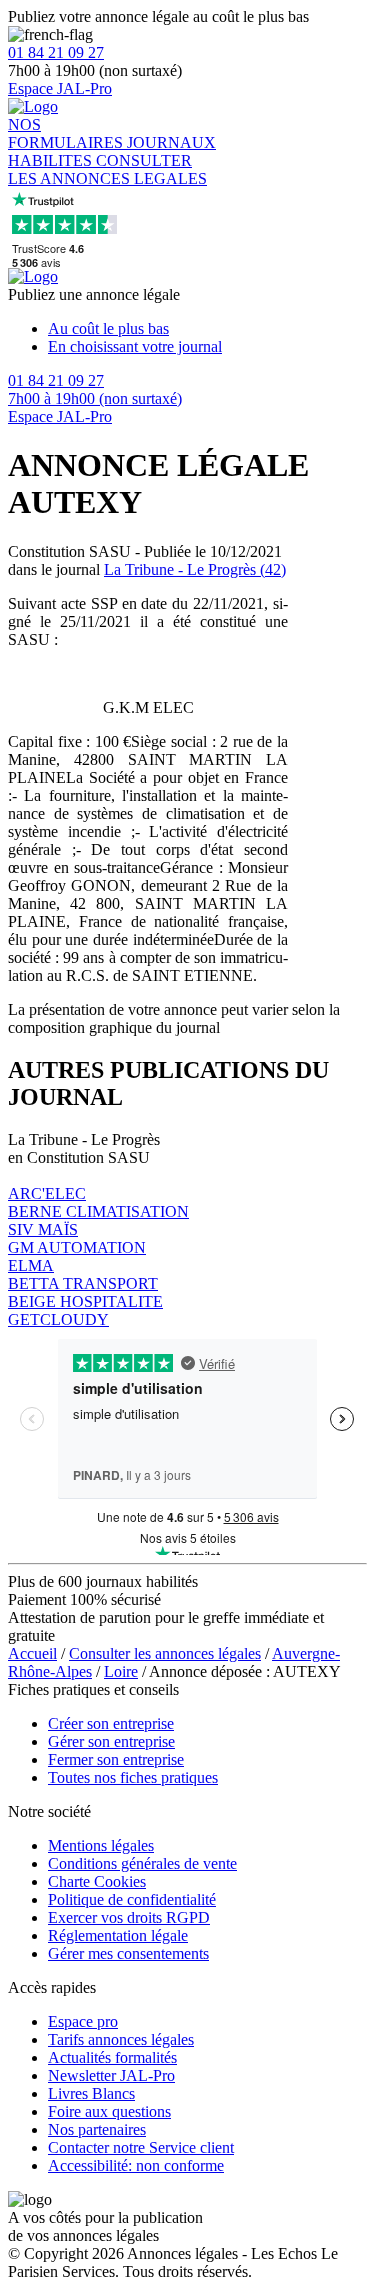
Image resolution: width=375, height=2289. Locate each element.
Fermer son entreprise (116, 1759)
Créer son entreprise (111, 1723)
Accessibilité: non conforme (136, 2165)
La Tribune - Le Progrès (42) (195, 569)
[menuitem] (207, 329)
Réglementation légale (118, 1935)
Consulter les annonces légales (165, 1653)
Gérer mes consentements (128, 1953)
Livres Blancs (91, 2093)
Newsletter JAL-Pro (111, 2075)
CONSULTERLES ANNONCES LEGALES (107, 169)
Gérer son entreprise (111, 1741)
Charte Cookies (97, 1881)
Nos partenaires (97, 2129)
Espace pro (83, 2021)
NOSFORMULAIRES (67, 133)
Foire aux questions (109, 2111)
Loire (121, 1671)
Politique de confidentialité (132, 1899)
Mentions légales (101, 1845)
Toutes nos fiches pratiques (133, 1777)
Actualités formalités (112, 2057)
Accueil (32, 1653)
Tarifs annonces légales (121, 2039)
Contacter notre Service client (141, 2147)
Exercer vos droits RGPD (129, 1917)
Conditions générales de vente (142, 1863)
